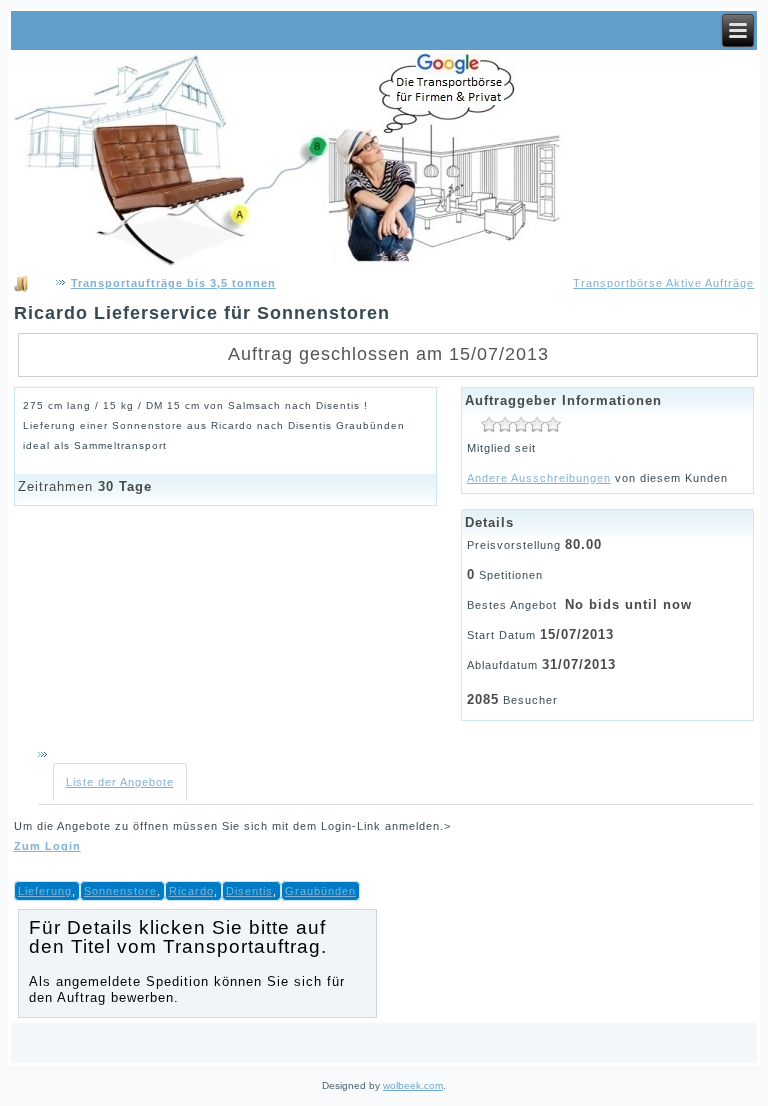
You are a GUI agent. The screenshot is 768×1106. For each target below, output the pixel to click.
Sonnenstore (120, 891)
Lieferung (45, 891)
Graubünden (320, 891)
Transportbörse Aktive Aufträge (663, 283)
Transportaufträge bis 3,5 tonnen (173, 283)
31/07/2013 (579, 664)
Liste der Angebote (120, 782)
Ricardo (191, 891)
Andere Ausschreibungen (539, 478)
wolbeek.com (413, 1085)
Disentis (249, 891)
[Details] (521, 423)
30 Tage (125, 486)
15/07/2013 (577, 634)
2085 (483, 699)
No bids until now (628, 604)
